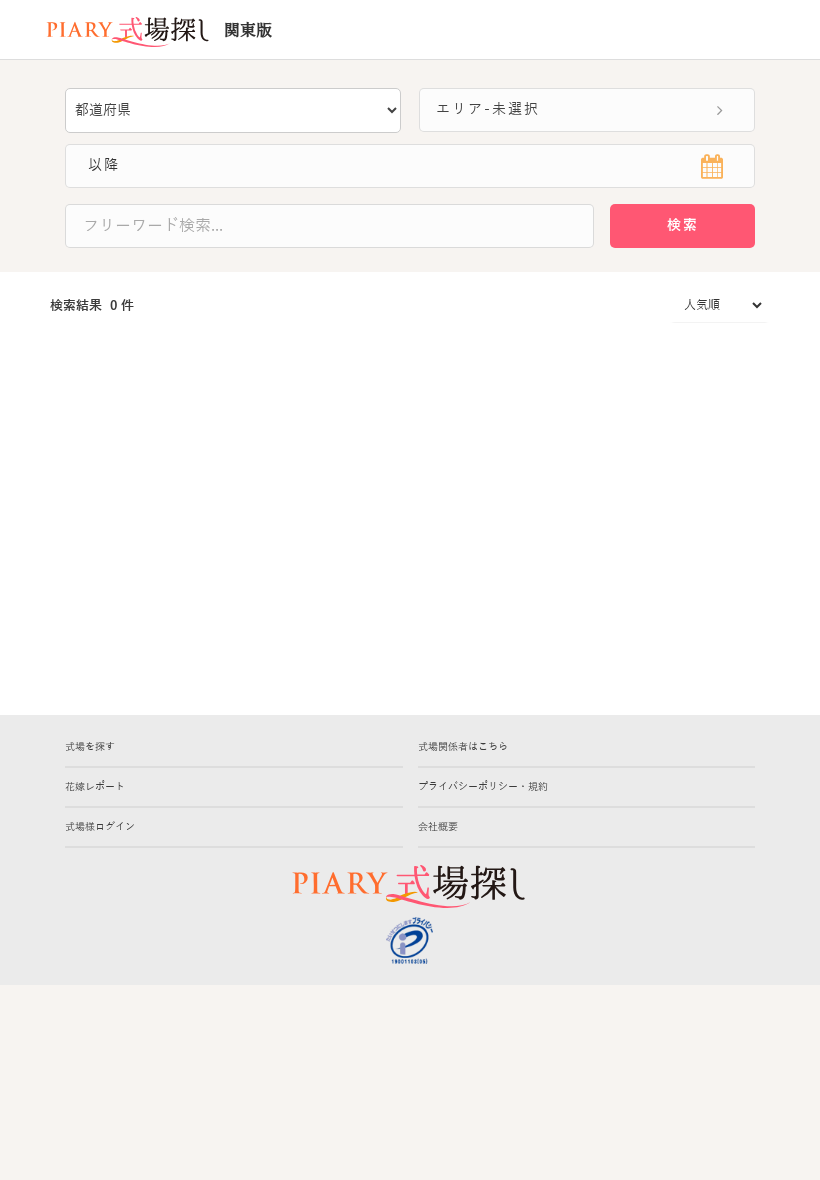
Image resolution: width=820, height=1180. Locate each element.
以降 (93, 165)
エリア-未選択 (480, 109)
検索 (683, 225)
